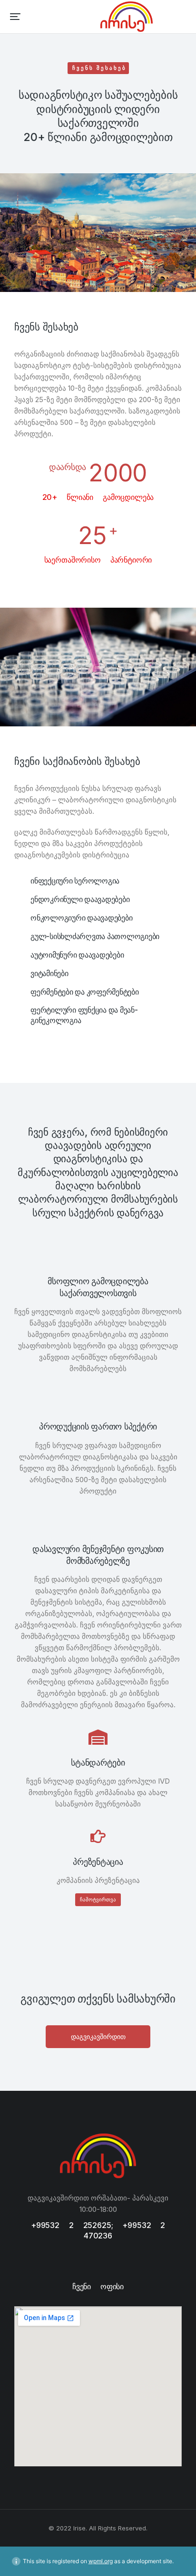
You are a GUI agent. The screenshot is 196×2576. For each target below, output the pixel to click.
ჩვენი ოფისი (98, 2286)
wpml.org (101, 2561)
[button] (15, 17)
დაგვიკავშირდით (98, 2036)
